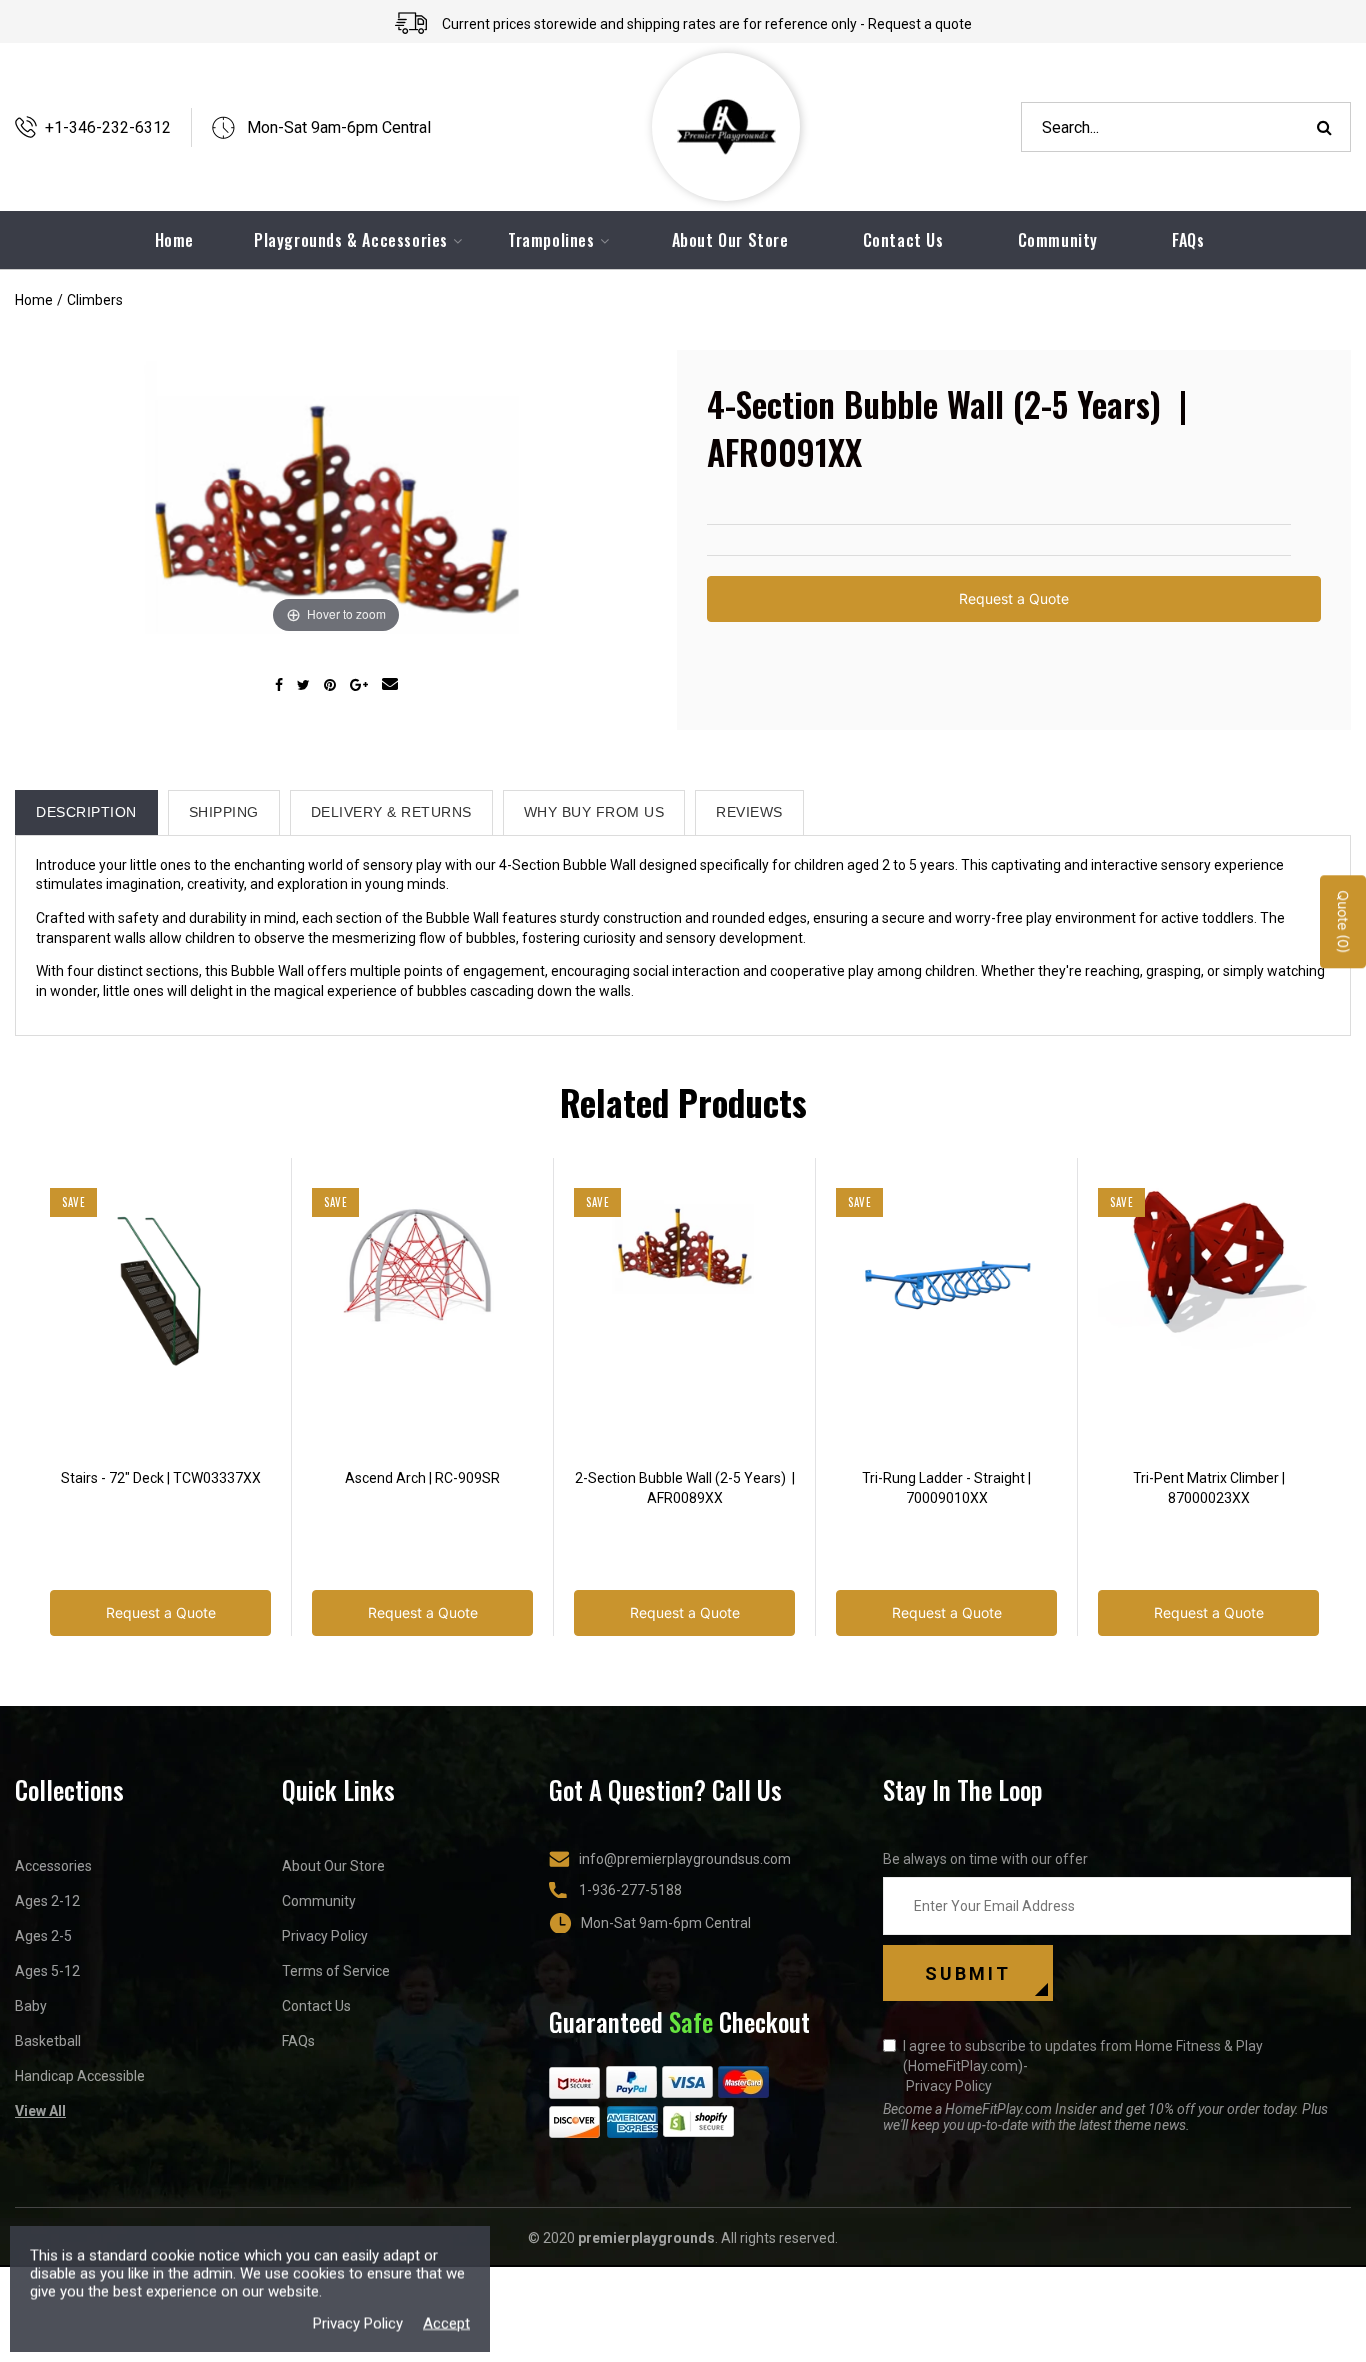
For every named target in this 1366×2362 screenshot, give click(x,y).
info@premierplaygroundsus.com (685, 1859)
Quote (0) (1343, 922)
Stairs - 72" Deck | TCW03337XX (161, 1478)
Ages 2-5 (43, 1936)
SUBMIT (968, 1973)
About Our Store (730, 240)
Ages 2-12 (47, 1901)
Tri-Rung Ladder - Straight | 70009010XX (946, 1488)
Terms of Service (336, 1971)
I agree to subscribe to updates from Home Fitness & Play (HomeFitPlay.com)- (1083, 2066)
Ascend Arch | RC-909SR (422, 1478)
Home (34, 300)
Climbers (95, 300)
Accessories (53, 1866)
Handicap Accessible (80, 2076)
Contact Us (903, 240)
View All (40, 2111)
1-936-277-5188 (630, 1890)
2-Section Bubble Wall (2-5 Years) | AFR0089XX (685, 1488)
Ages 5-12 (47, 1971)
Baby (31, 2006)
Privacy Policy (325, 1936)
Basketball (48, 2041)
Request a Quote (1014, 598)
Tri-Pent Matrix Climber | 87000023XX (1209, 1488)
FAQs (1188, 240)
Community (1058, 240)
